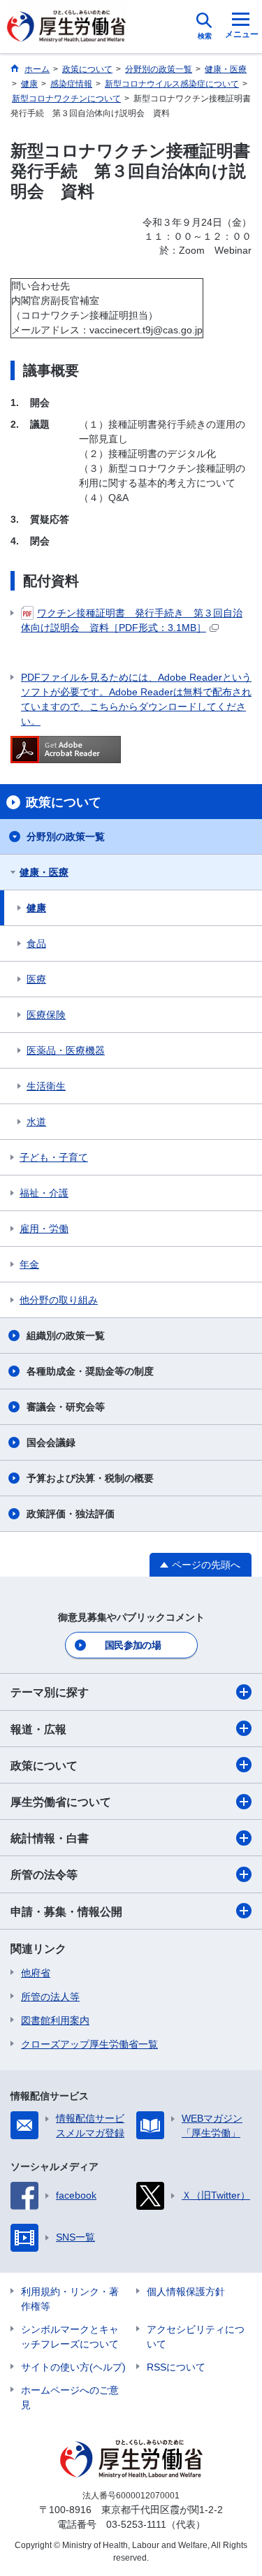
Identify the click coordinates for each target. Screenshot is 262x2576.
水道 (36, 1122)
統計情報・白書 (50, 1838)
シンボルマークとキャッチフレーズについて (70, 2337)
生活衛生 (46, 1086)
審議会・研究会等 (66, 1407)
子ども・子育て (54, 1157)
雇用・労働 (44, 1229)
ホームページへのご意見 (70, 2397)
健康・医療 (44, 872)
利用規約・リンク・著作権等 (70, 2299)
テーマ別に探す (50, 1692)
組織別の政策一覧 (66, 1336)
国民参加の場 (133, 1645)
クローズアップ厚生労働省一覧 (89, 2044)
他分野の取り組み (59, 1300)
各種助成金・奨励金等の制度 (90, 1371)
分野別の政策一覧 (66, 837)
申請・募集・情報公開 (66, 1912)
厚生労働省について (61, 1802)
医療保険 (46, 1015)
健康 (36, 908)
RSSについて (176, 2367)
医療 (36, 979)
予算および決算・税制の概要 (90, 1478)
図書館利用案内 (55, 2020)
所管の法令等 (44, 1875)
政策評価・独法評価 (71, 1514)
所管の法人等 (50, 1997)
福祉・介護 (44, 1193)
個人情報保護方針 (186, 2292)
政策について (44, 1766)
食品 (36, 943)
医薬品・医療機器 (66, 1050)
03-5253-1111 (136, 2524)
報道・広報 (38, 1729)
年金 (29, 1264)
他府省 (36, 1973)
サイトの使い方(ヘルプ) (73, 2367)
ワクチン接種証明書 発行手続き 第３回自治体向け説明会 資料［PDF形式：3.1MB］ (132, 620)
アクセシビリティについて (196, 2337)
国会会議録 (51, 1442)
